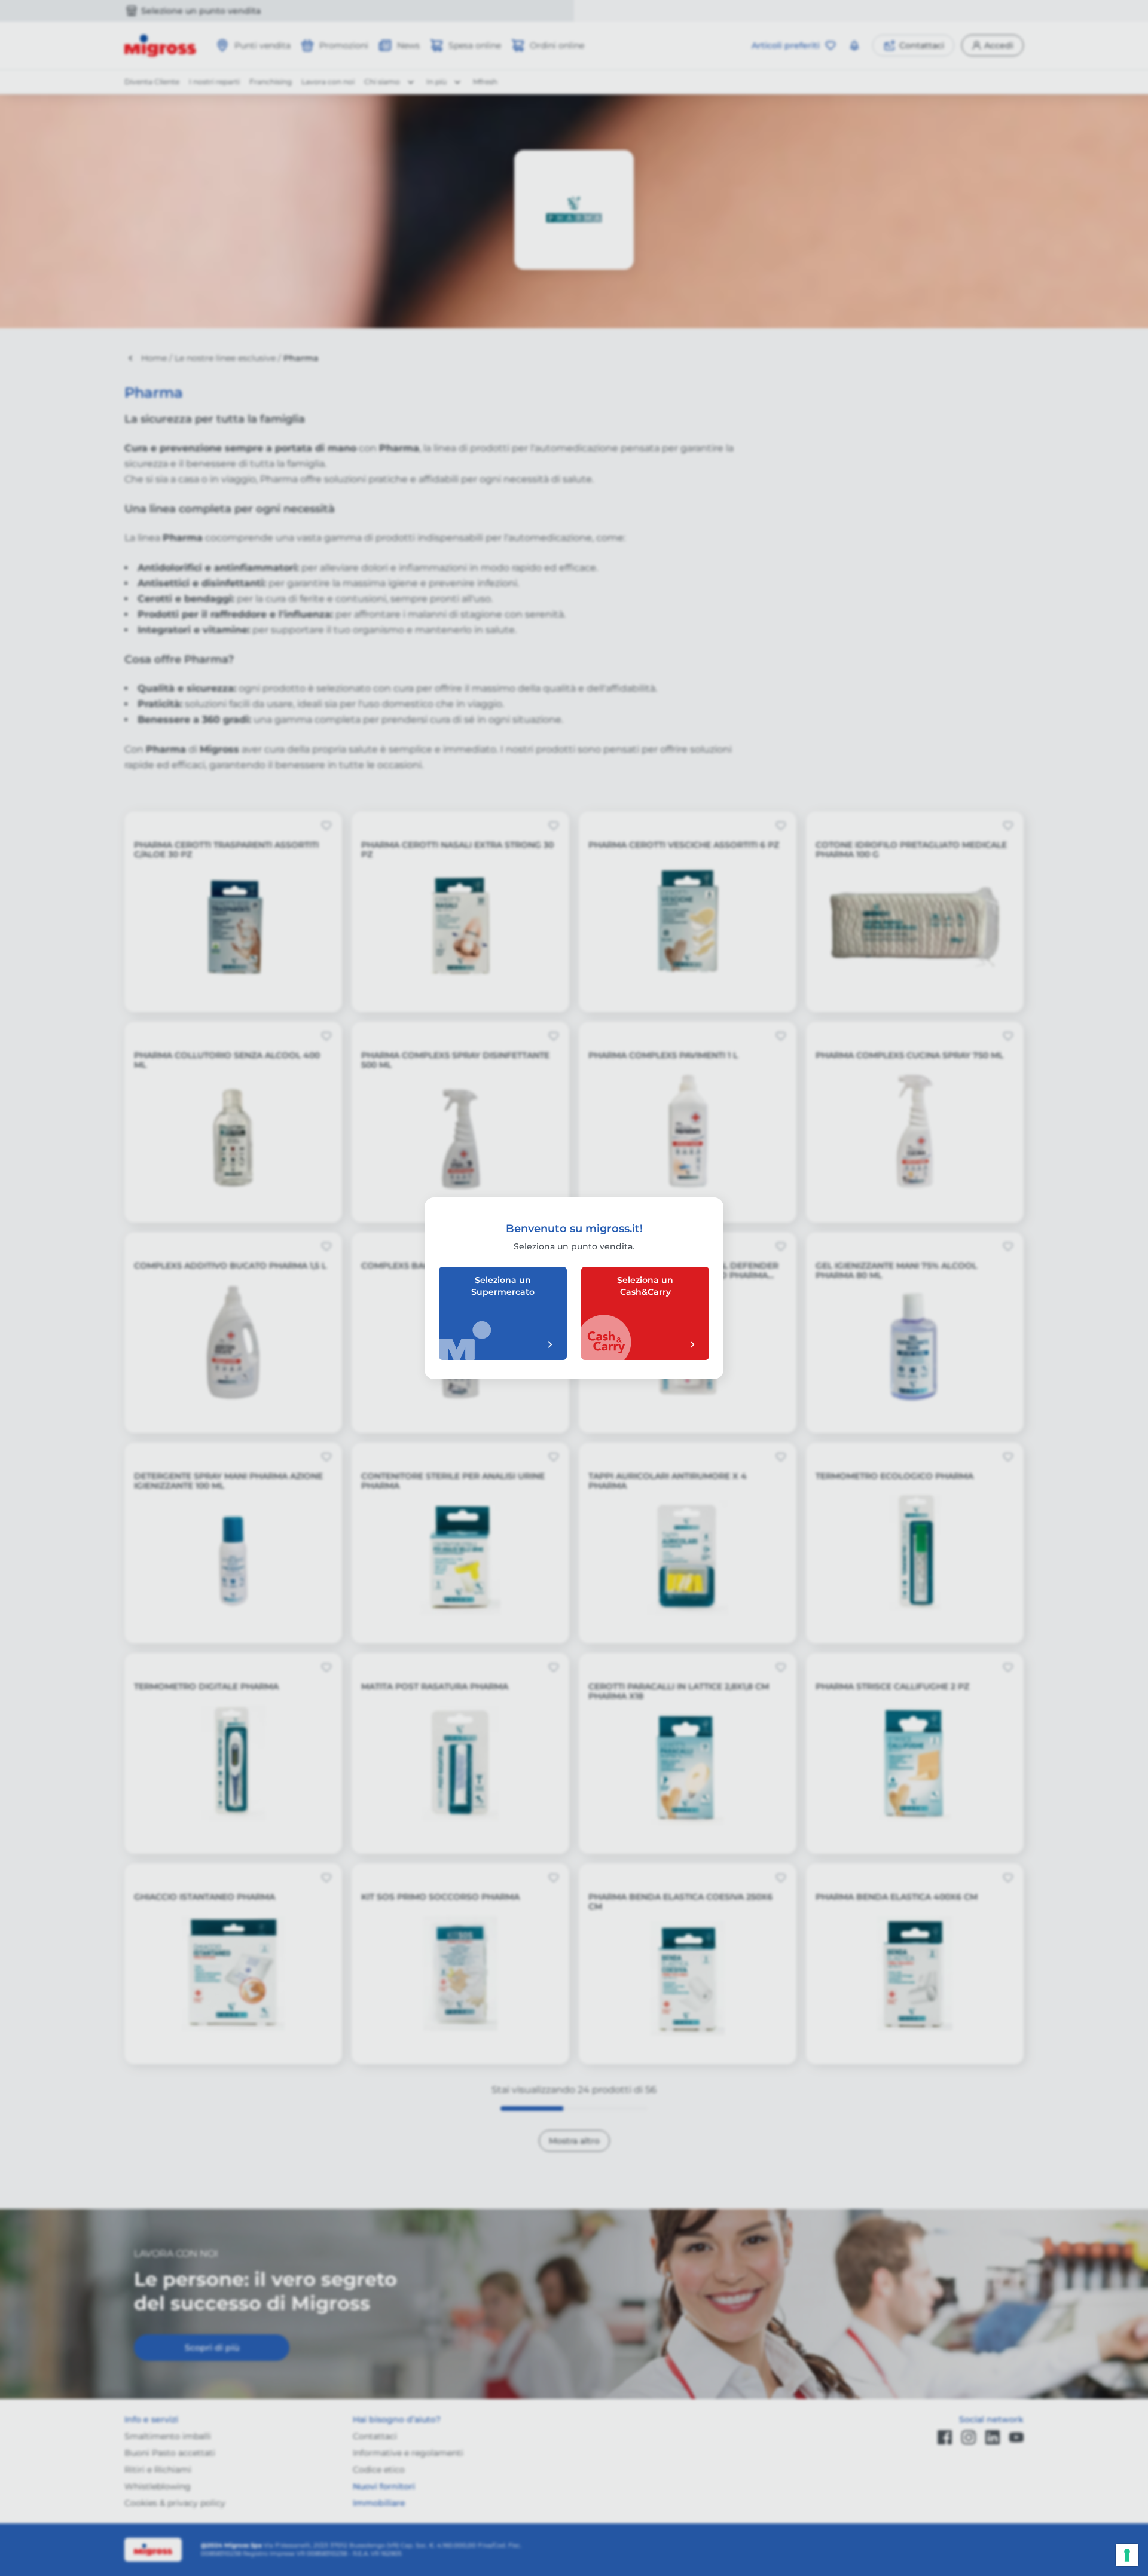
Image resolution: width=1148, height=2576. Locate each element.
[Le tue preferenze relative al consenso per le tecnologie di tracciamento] (1127, 2555)
